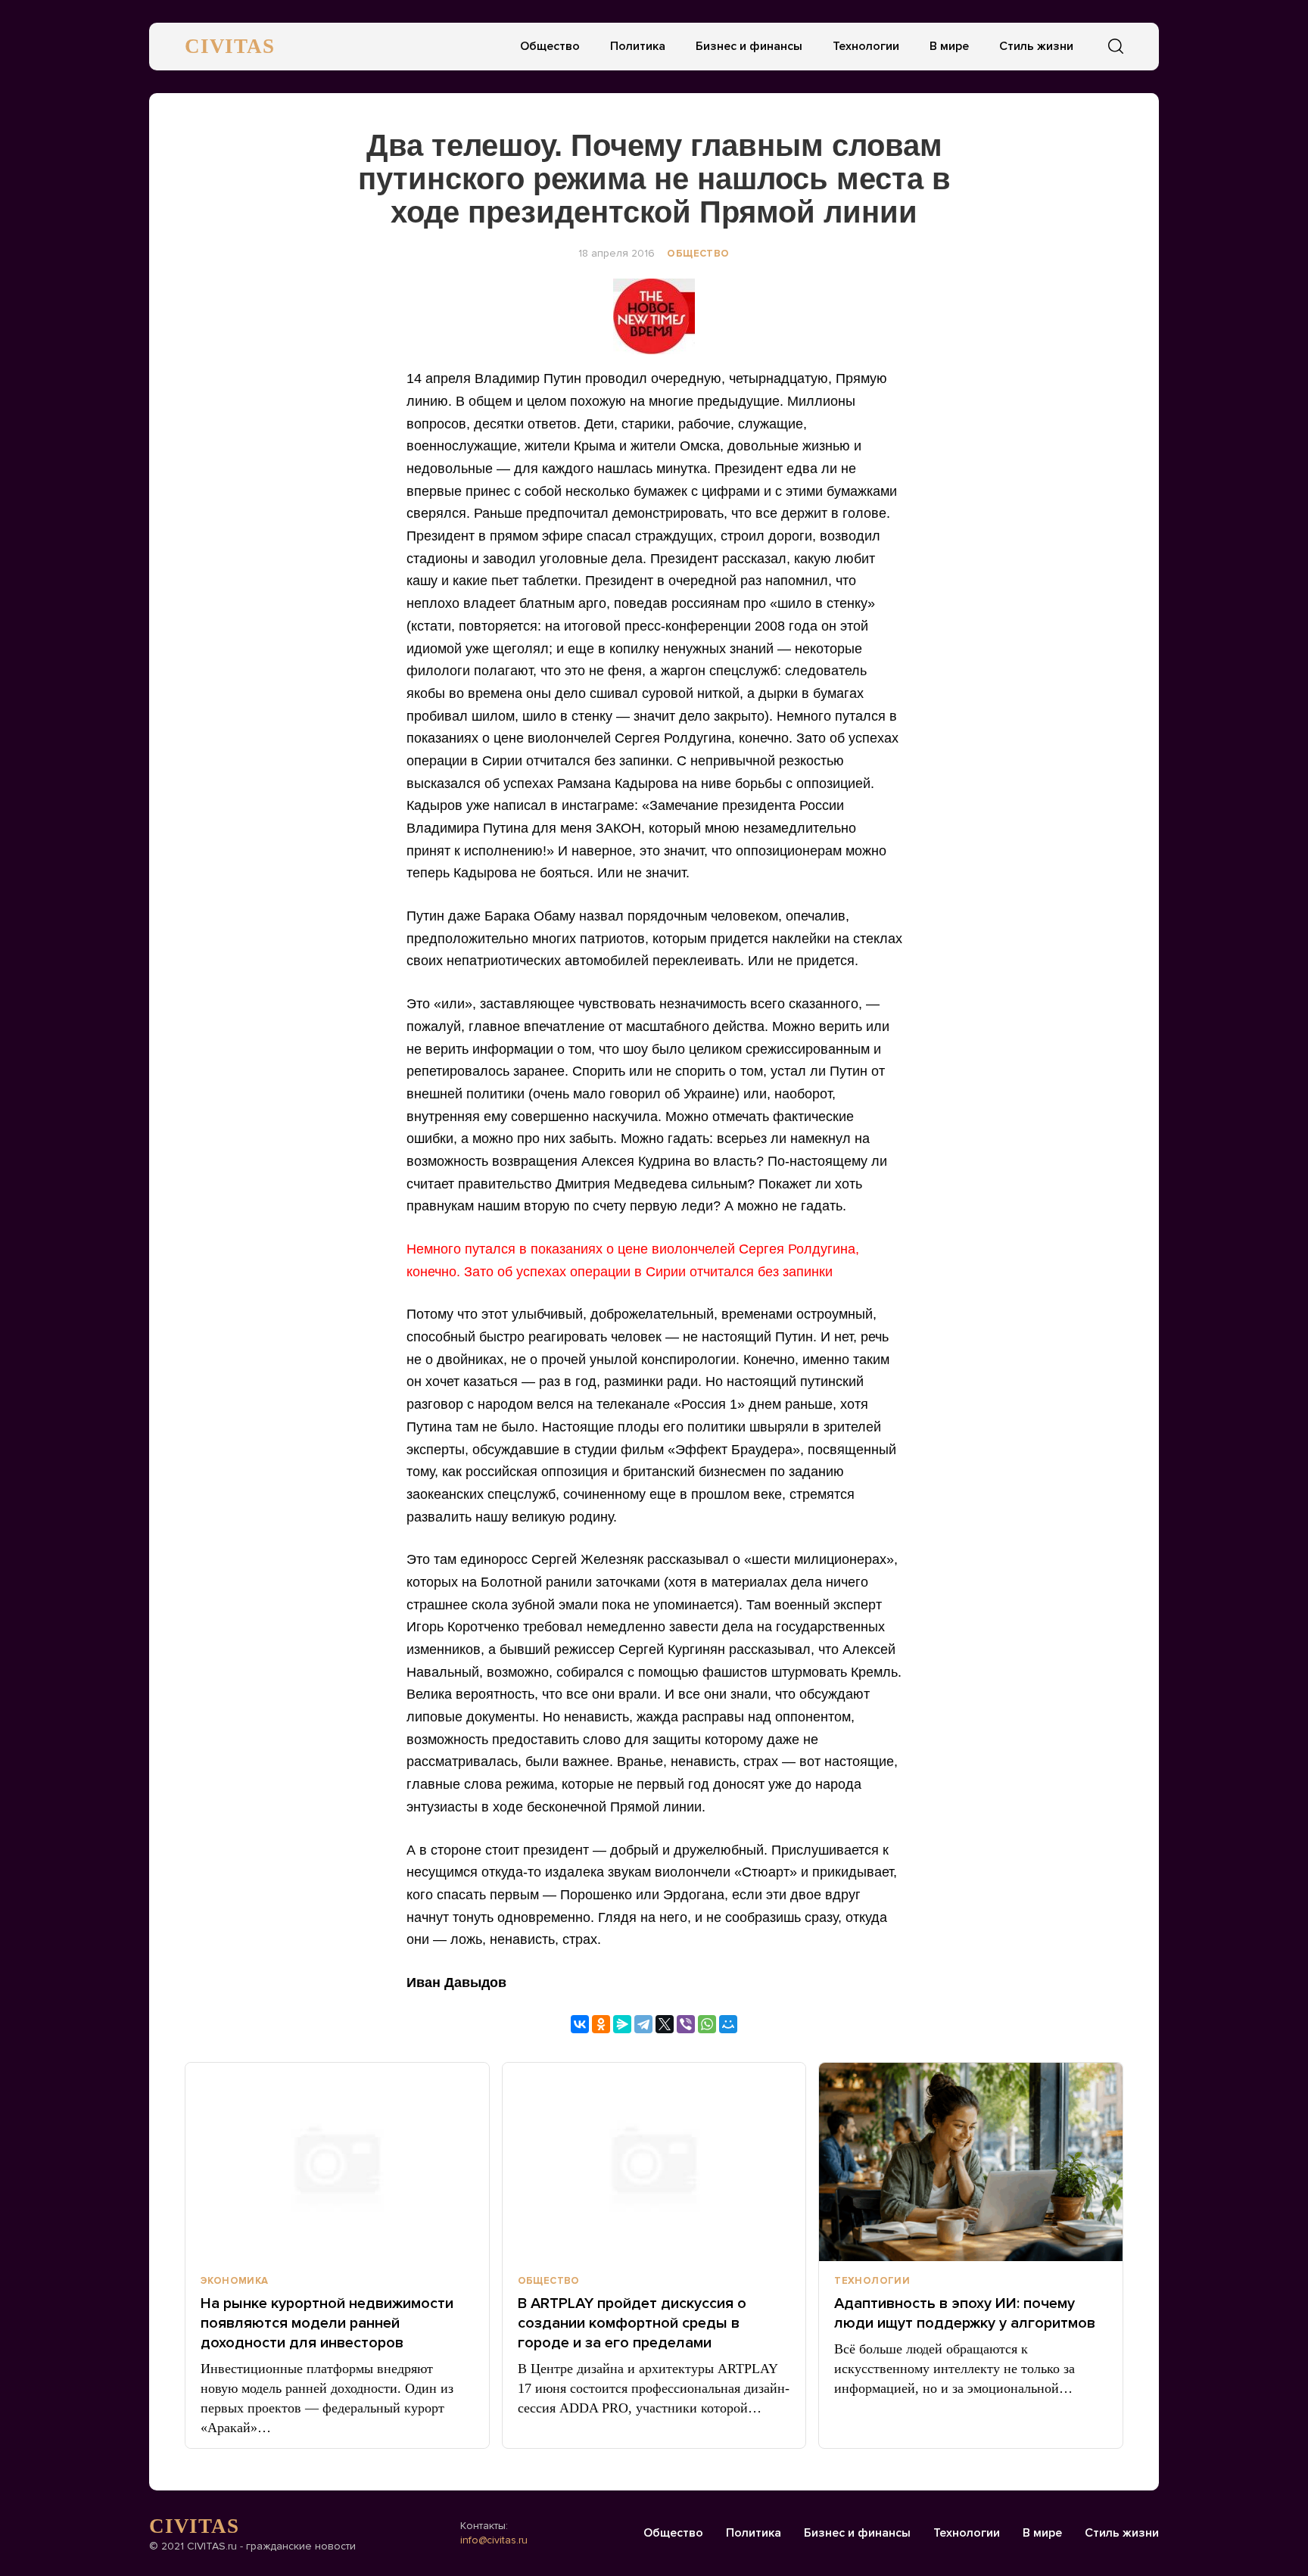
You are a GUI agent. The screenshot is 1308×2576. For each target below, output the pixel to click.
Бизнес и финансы (749, 46)
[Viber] (686, 2024)
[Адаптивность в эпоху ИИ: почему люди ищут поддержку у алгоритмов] (971, 2162)
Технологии (866, 46)
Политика (638, 46)
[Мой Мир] (728, 2024)
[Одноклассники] (601, 2024)
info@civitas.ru (494, 2540)
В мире (949, 46)
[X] (665, 2024)
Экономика (235, 2281)
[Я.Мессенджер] (622, 2024)
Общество (550, 46)
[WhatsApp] (707, 2024)
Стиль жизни (1036, 46)
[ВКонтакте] (580, 2024)
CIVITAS (230, 46)
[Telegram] (643, 2024)
